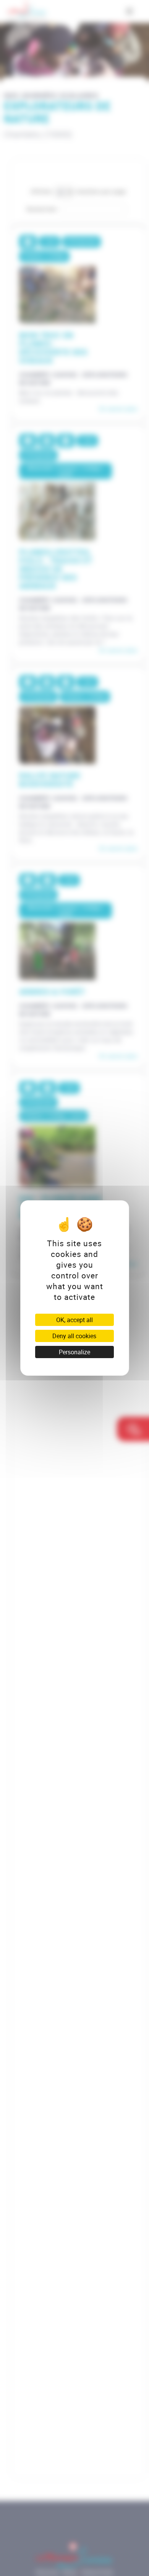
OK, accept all (74, 1320)
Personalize (74, 1352)
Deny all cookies (74, 1336)
